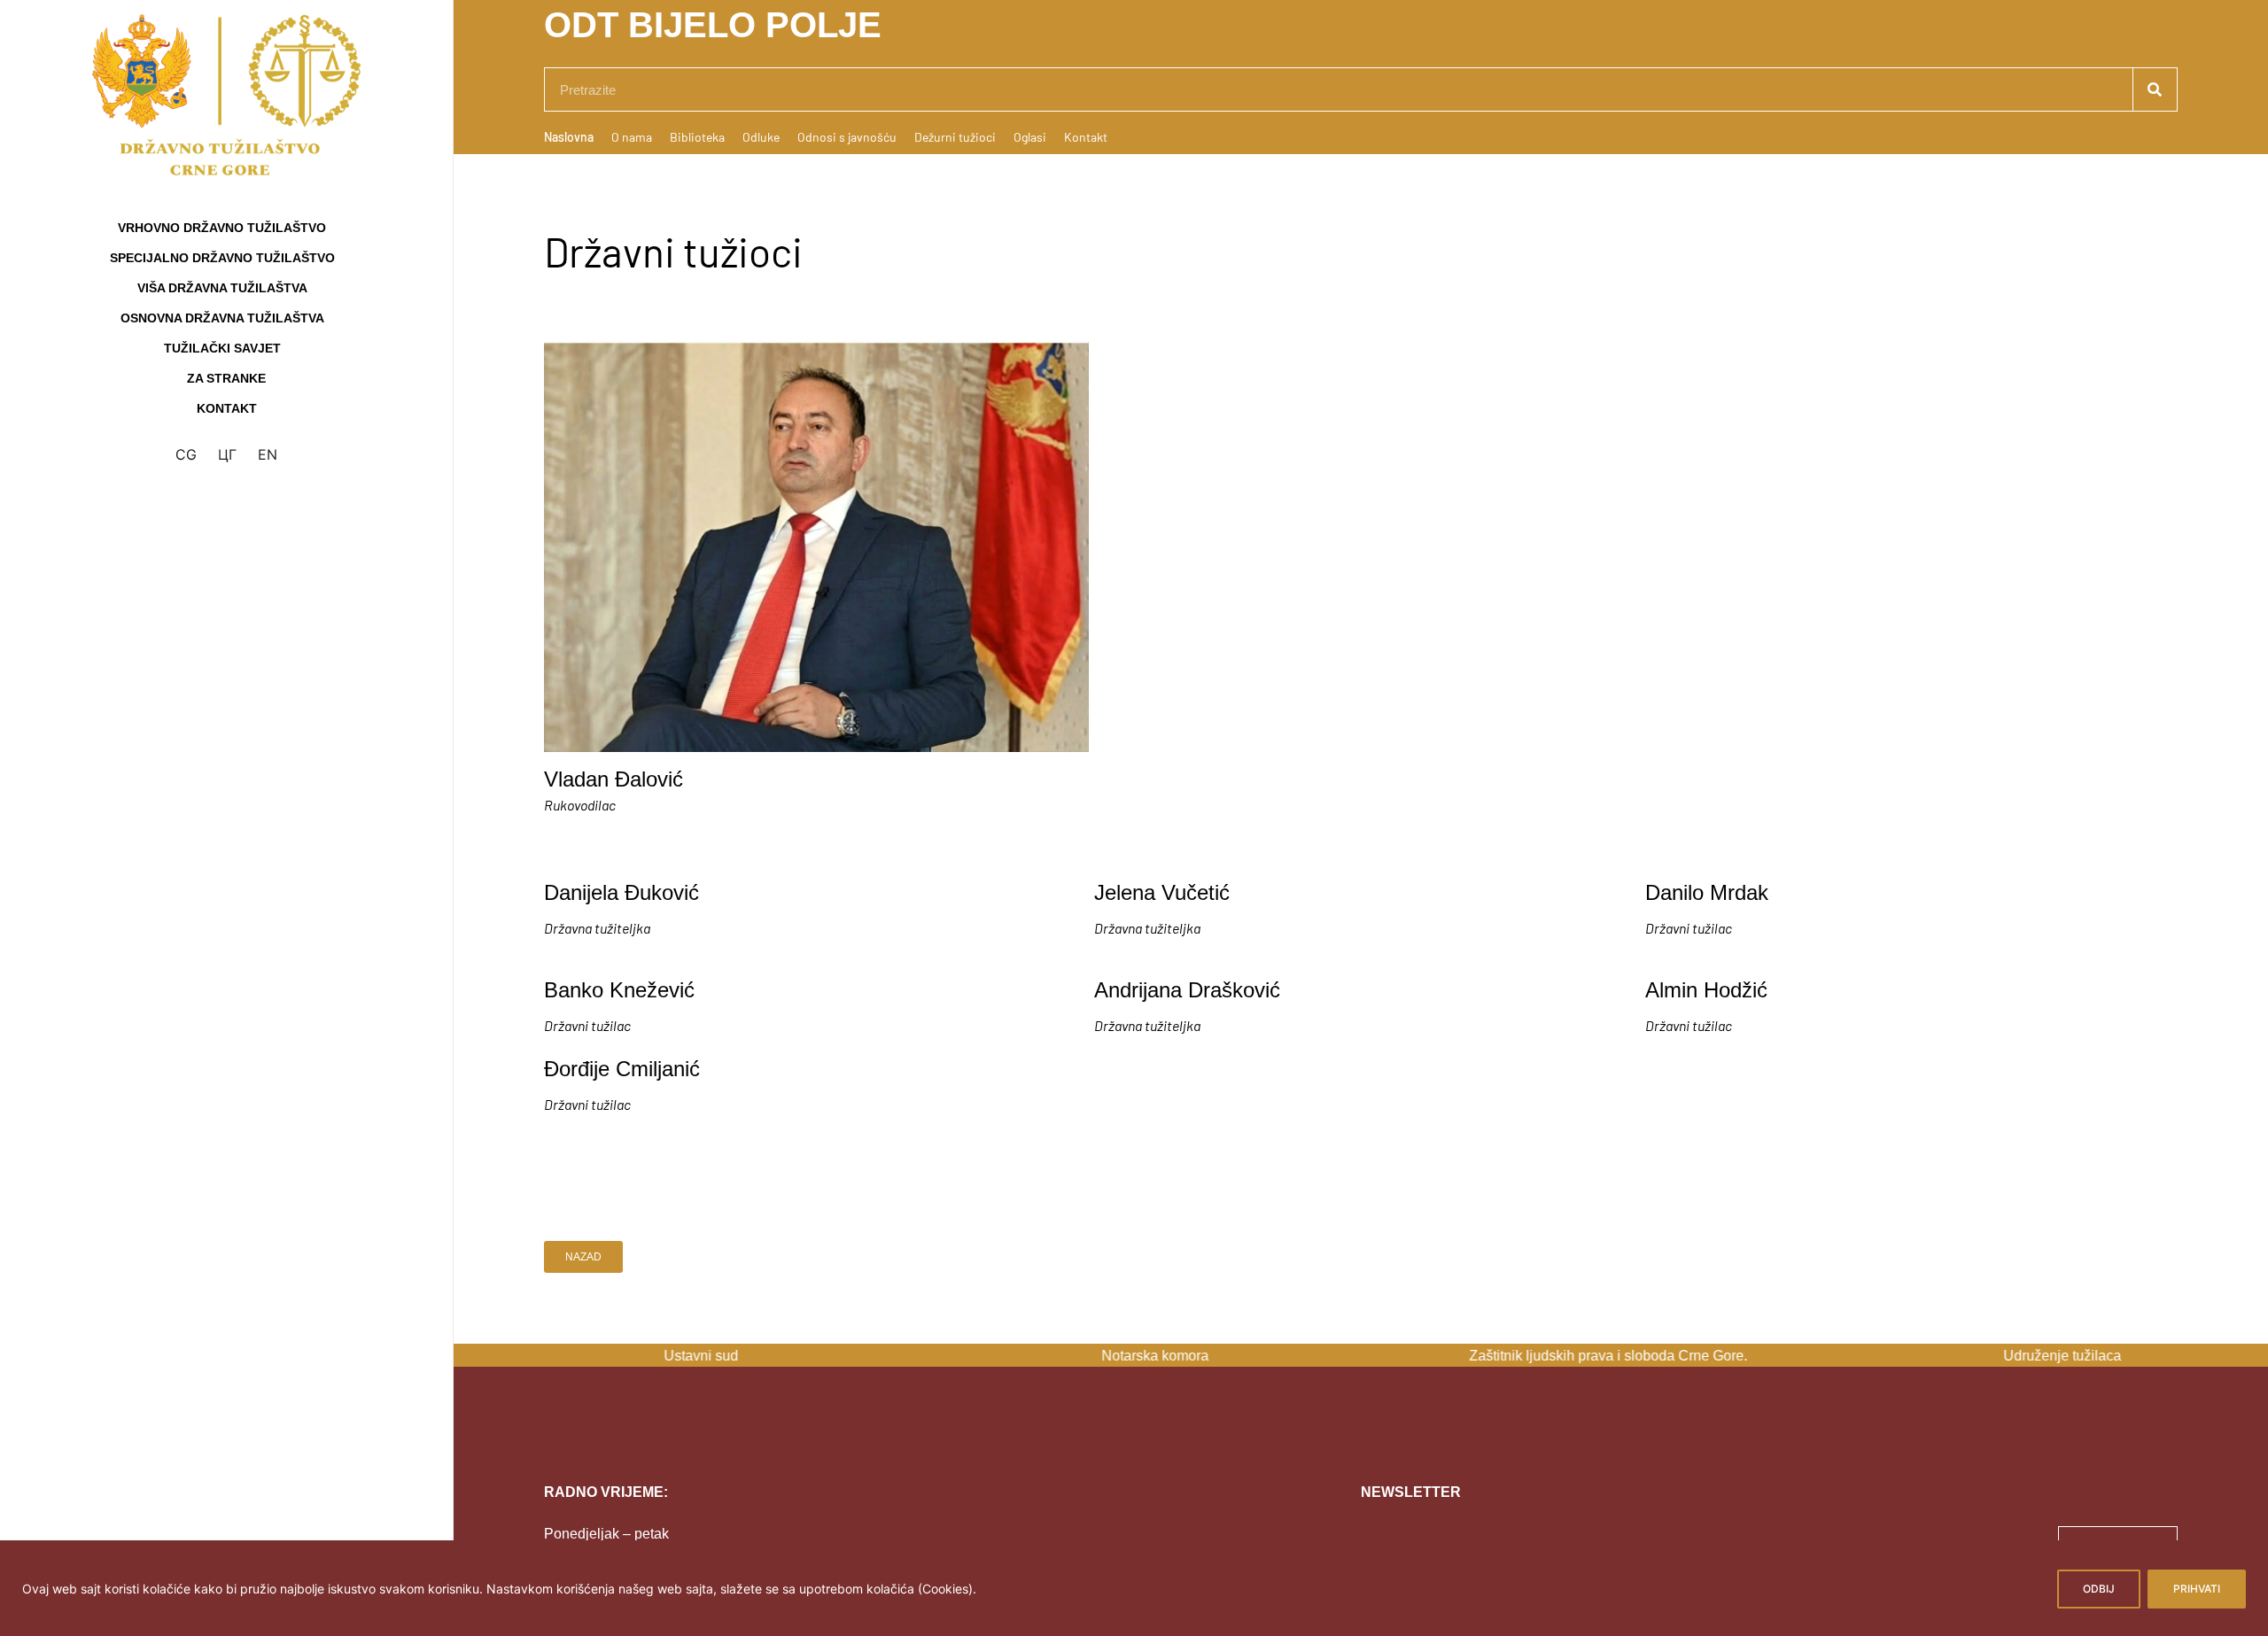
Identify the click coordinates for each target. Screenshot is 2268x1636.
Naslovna (569, 137)
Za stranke (226, 378)
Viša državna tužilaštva (222, 288)
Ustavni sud (680, 1356)
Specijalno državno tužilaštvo (222, 258)
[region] (1134, 1588)
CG (186, 454)
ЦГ (227, 454)
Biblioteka (697, 137)
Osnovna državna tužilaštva (222, 318)
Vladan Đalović (614, 779)
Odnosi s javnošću (847, 137)
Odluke (761, 137)
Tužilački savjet (222, 348)
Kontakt (227, 408)
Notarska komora (1134, 1356)
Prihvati (2197, 1589)
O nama (632, 137)
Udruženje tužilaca (2042, 1356)
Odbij (2099, 1589)
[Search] (2155, 89)
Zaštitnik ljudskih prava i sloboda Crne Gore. (1588, 1356)
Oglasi (1030, 137)
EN (268, 454)
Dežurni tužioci (955, 137)
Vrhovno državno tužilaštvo (222, 228)
